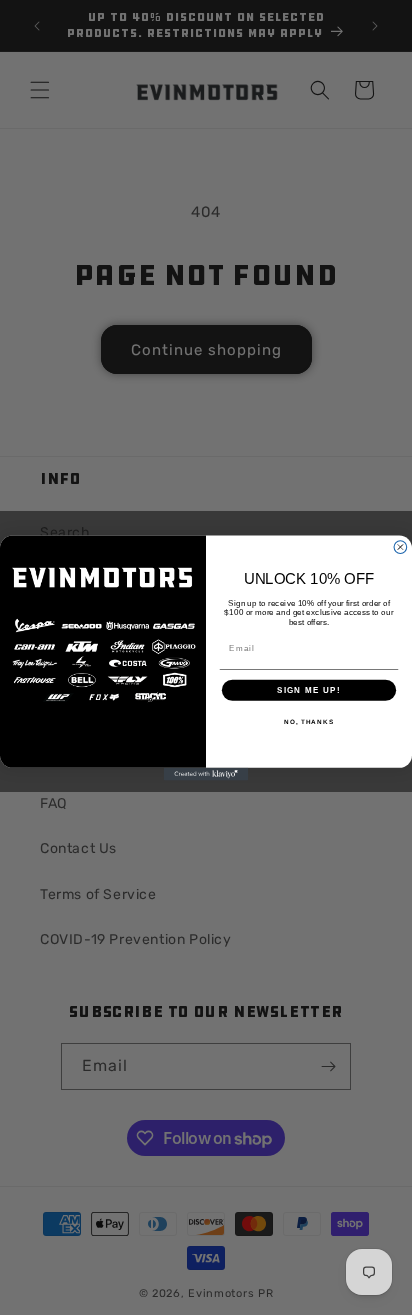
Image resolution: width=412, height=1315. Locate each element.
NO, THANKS (309, 721)
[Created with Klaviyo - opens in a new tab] (206, 773)
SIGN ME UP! (309, 689)
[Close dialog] (400, 546)
